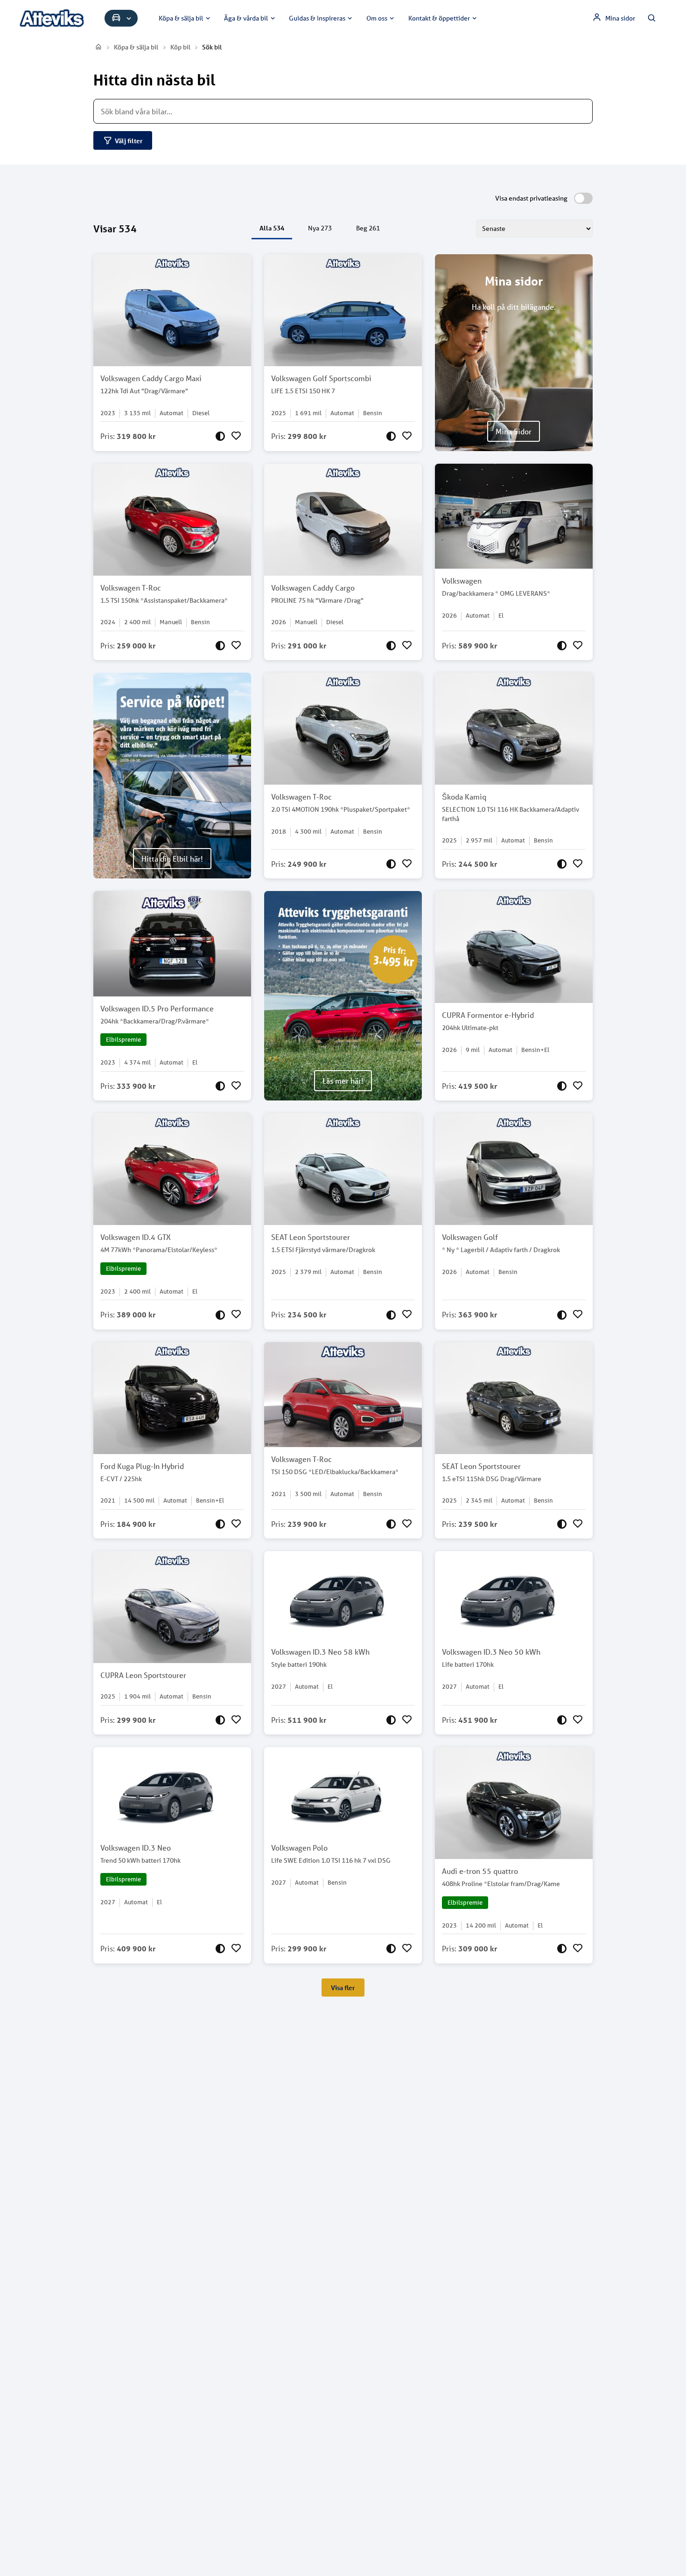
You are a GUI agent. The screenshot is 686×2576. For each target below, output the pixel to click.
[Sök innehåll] (652, 18)
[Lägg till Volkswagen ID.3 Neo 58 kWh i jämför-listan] (391, 1720)
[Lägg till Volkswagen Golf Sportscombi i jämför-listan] (391, 436)
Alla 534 (272, 228)
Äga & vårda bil (246, 18)
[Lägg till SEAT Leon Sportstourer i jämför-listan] (391, 1315)
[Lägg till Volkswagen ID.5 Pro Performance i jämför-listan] (220, 1086)
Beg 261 (368, 228)
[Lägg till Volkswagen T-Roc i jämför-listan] (220, 646)
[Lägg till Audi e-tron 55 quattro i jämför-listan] (562, 1949)
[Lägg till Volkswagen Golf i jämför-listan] (562, 1315)
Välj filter (129, 141)
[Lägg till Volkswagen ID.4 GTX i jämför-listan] (220, 1315)
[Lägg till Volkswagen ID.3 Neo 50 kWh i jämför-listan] (562, 1720)
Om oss (377, 18)
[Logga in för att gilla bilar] (236, 436)
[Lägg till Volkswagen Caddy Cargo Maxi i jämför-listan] (220, 436)
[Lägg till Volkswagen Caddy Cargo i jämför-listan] (391, 646)
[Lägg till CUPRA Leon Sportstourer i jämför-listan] (220, 1720)
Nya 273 (320, 228)
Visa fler (343, 1988)
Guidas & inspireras (317, 18)
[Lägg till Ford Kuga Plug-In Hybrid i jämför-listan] (220, 1524)
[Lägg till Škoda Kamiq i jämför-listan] (562, 864)
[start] (99, 47)
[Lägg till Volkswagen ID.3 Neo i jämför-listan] (220, 1949)
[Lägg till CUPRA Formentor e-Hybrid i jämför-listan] (562, 1086)
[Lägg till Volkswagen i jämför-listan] (562, 646)
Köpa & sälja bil (181, 18)
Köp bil (180, 47)
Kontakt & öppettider (439, 18)
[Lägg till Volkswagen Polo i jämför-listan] (391, 1949)
